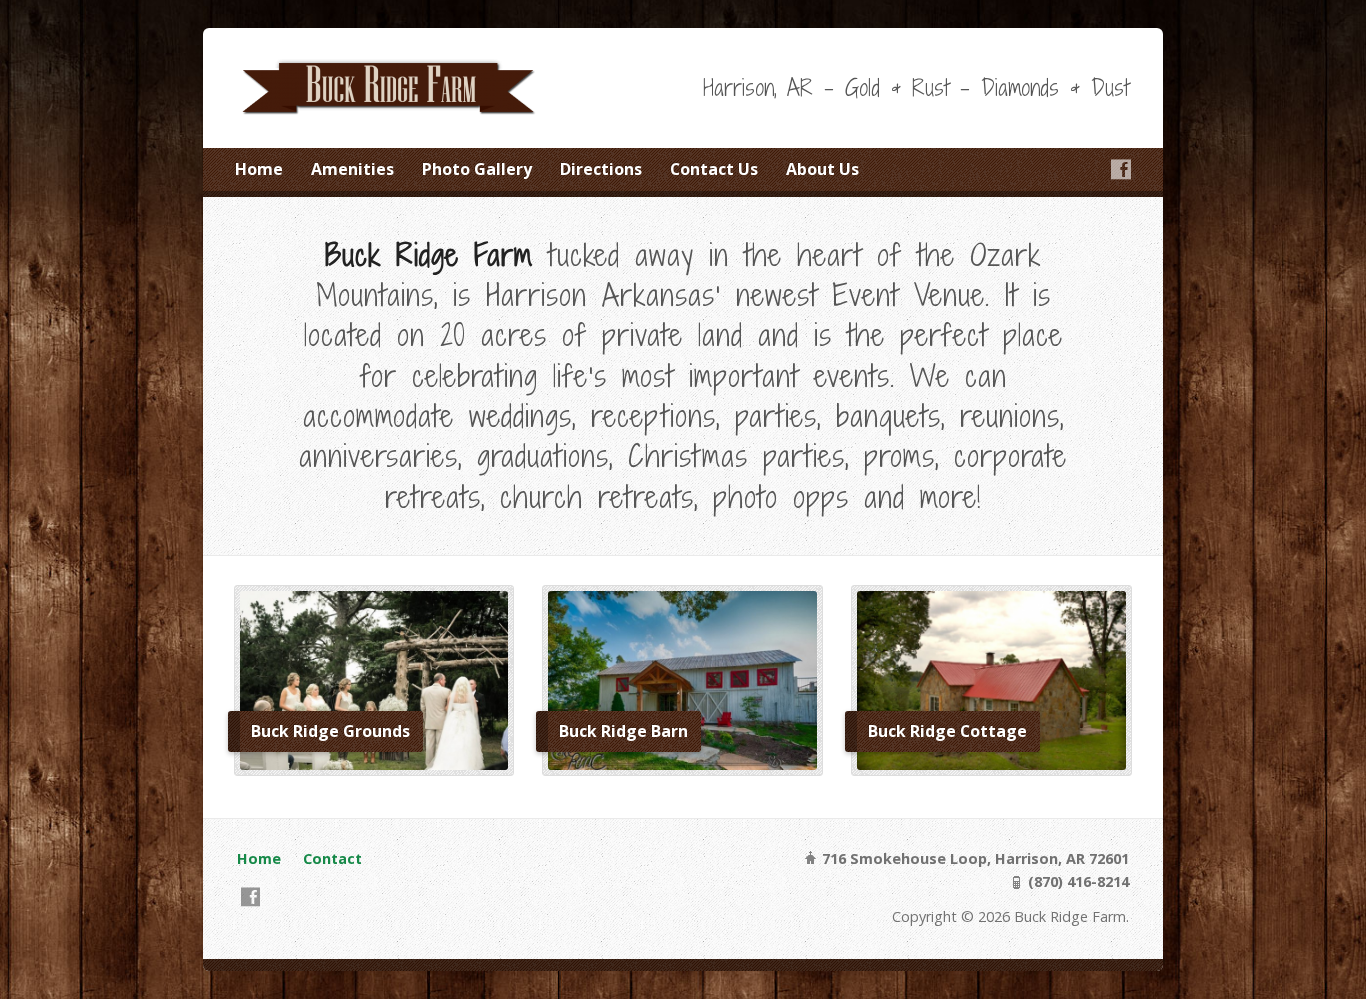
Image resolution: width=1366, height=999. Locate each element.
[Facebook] (1121, 169)
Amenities (352, 169)
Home (259, 169)
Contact (332, 858)
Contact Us (714, 169)
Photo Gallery (477, 169)
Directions (601, 169)
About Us (822, 169)
